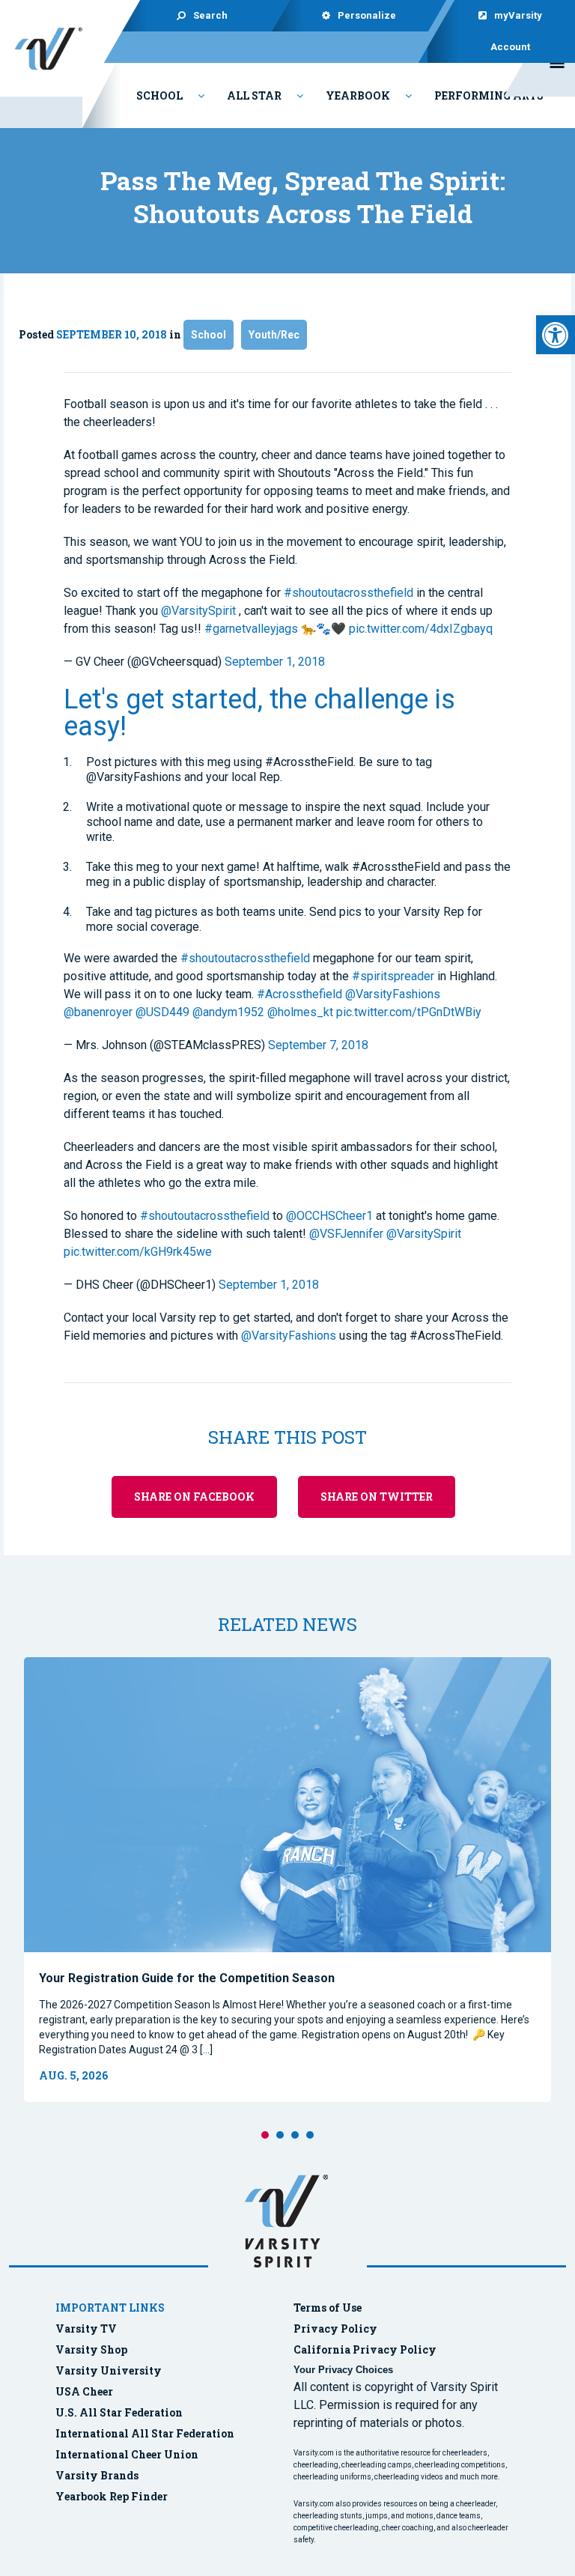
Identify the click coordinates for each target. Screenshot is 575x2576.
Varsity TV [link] (86, 2329)
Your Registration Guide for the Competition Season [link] (187, 1978)
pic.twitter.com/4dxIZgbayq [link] (421, 629)
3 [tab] (295, 2135)
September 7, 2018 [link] (318, 1045)
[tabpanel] (287, 1880)
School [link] (159, 95)
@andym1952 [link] (228, 1012)
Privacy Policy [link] (335, 2329)
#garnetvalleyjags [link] (251, 629)
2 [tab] (280, 2135)
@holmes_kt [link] (300, 1012)
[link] (556, 335)
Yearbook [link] (358, 95)
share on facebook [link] (194, 1497)
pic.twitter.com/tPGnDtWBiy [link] (409, 1012)
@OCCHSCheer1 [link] (329, 1216)
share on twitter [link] (377, 1497)
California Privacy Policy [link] (365, 2349)
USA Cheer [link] (84, 2391)
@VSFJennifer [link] (346, 1234)
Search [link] (210, 15)
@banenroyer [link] (98, 1012)
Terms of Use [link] (328, 2308)
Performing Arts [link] (489, 95)
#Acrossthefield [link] (299, 994)
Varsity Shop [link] (91, 2349)
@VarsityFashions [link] (393, 994)
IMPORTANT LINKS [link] (110, 2308)
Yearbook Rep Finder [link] (112, 2496)
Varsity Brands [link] (97, 2475)
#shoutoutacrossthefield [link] (349, 593)
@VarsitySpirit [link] (198, 611)
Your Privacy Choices (343, 2370)
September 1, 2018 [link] (275, 662)
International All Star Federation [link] (145, 2433)
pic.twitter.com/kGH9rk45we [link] (138, 1252)
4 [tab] (310, 2135)
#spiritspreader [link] (393, 976)
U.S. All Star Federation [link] (120, 2412)
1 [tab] (265, 2135)
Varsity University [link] (109, 2370)
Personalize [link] (366, 15)
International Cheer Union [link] (127, 2454)
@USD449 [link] (162, 1012)
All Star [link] (254, 95)
